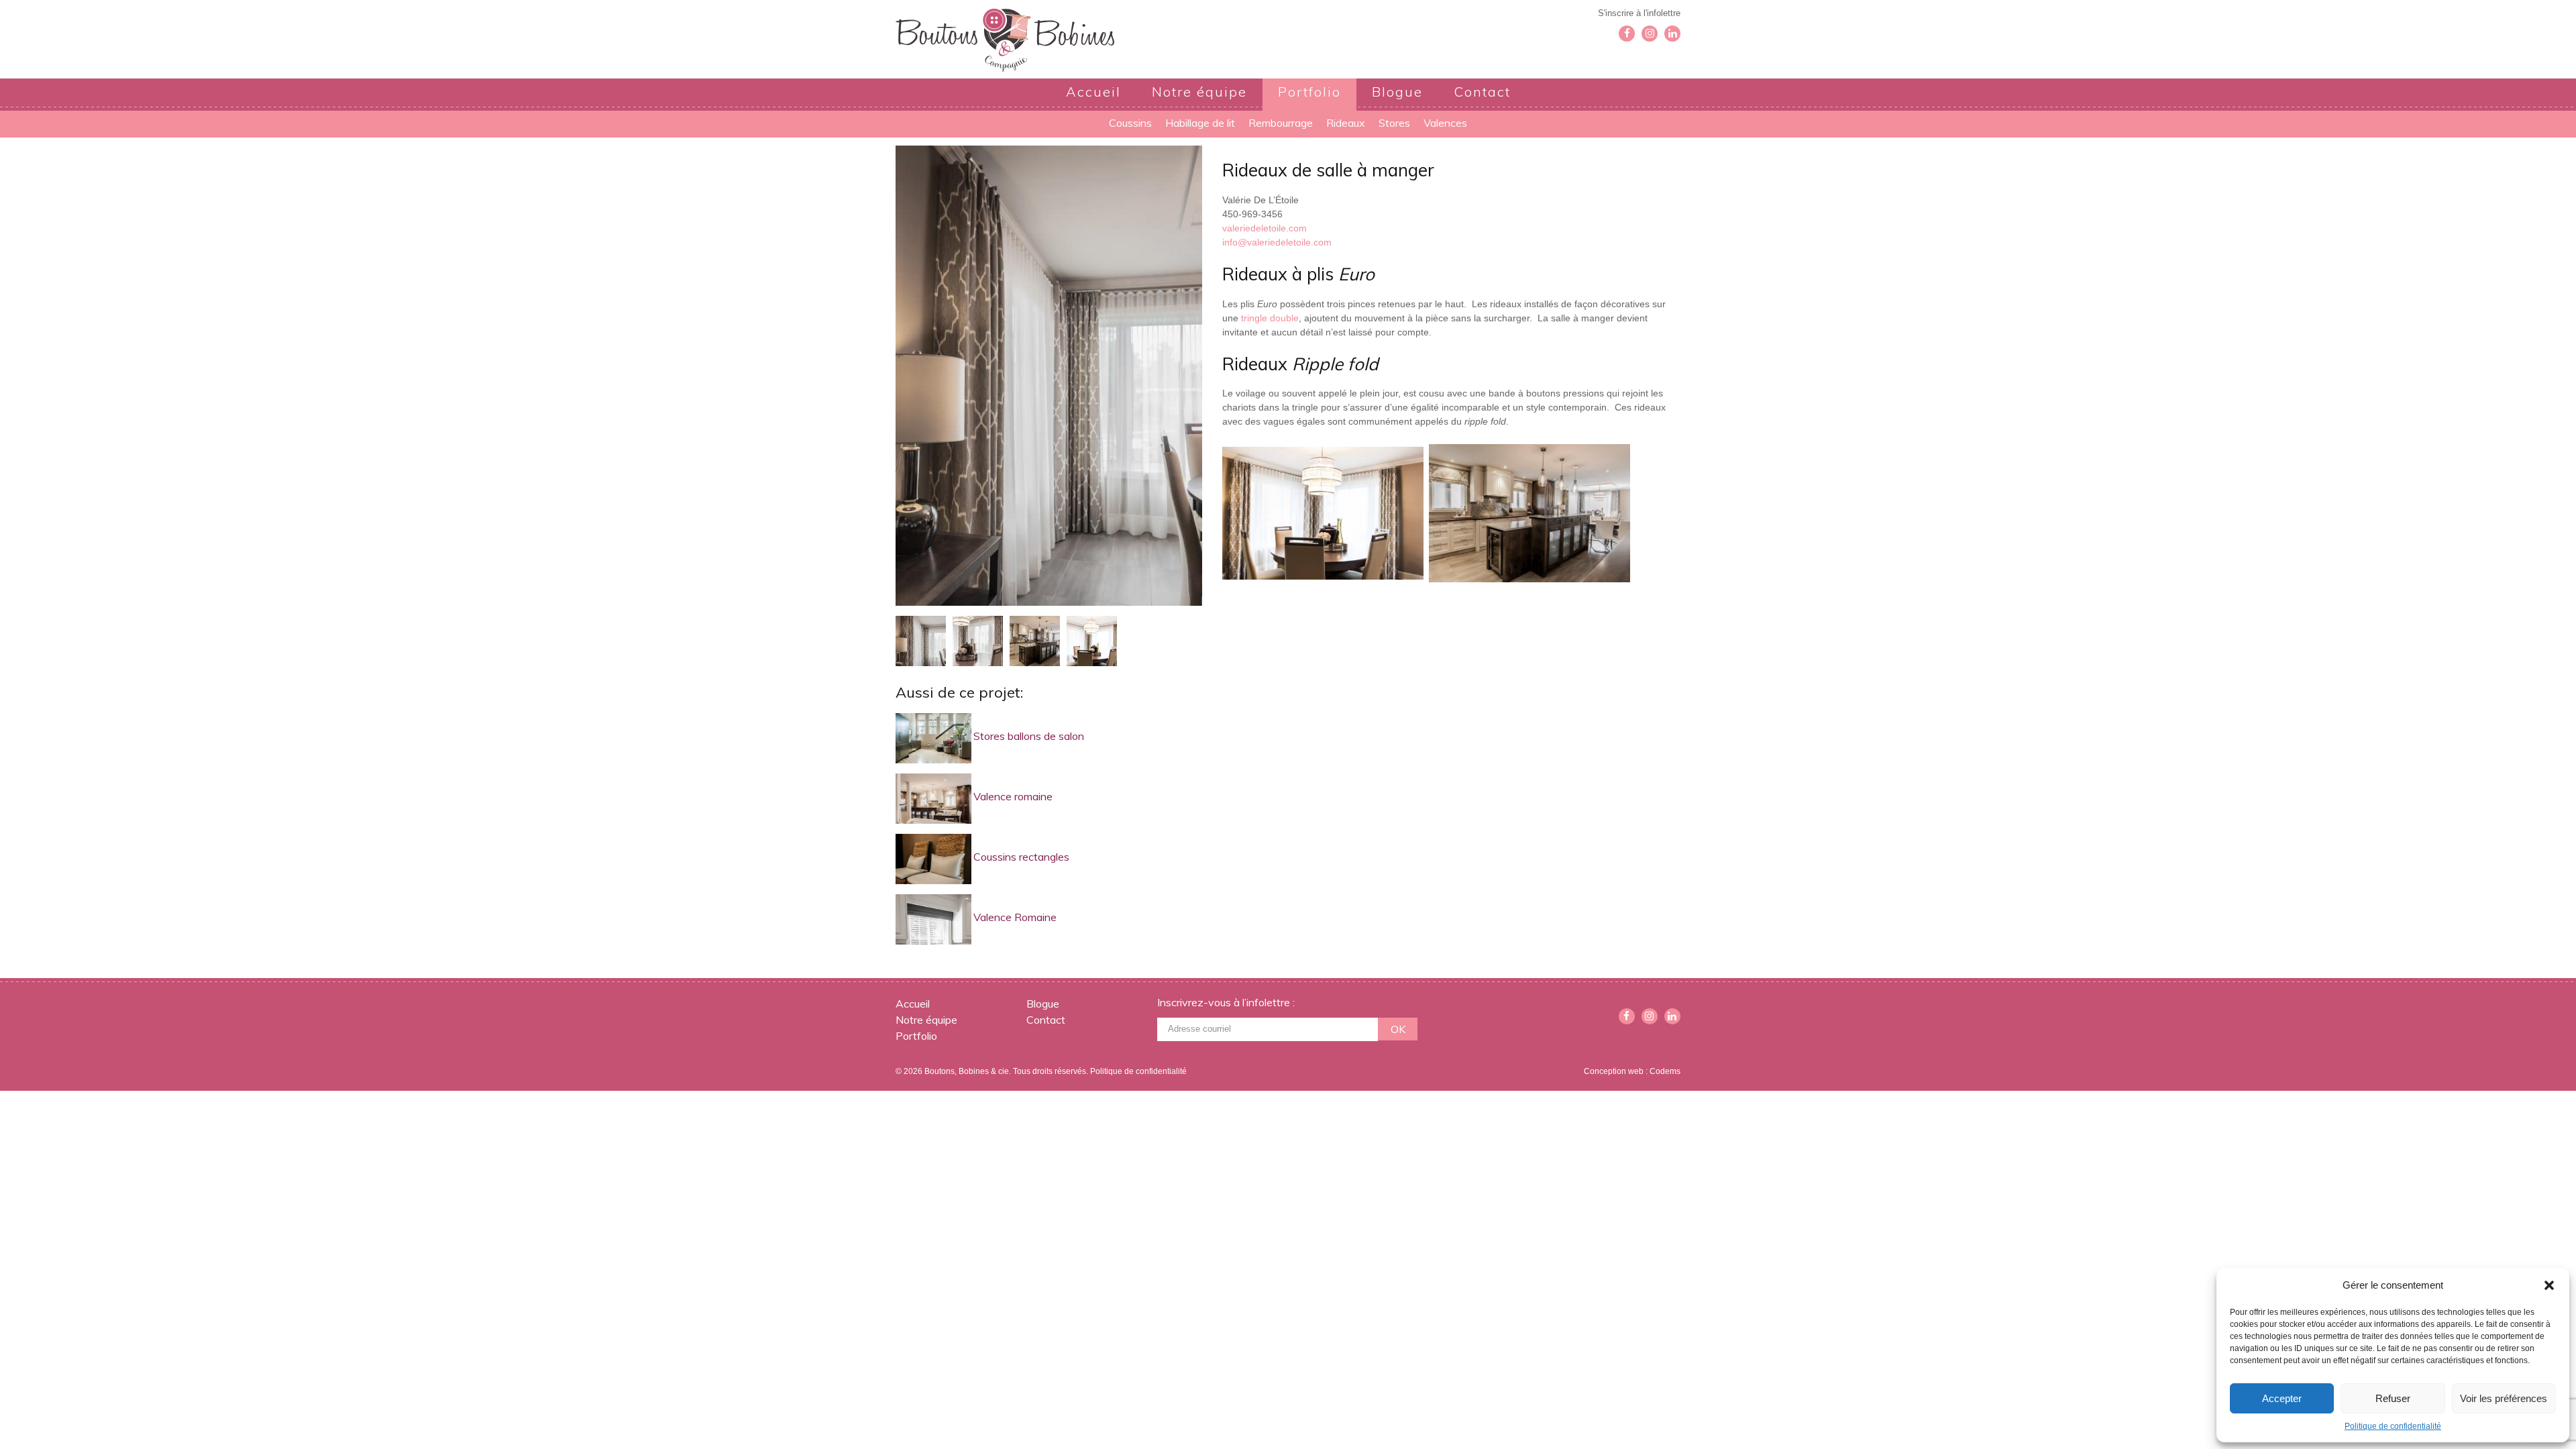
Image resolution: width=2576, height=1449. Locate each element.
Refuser (2393, 1398)
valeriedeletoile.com (1265, 228)
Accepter (2282, 1398)
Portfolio (1309, 92)
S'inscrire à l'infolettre (1639, 13)
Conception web (1614, 1071)
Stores (1394, 123)
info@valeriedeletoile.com (1277, 242)
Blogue (1397, 92)
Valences (1445, 123)
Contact (1482, 92)
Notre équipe (1199, 92)
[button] (2549, 1285)
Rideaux (1346, 123)
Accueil (1093, 92)
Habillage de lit (1200, 123)
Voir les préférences (2504, 1398)
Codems (1665, 1071)
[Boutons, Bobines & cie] (1005, 39)
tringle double (1270, 318)
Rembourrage (1281, 123)
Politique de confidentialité (2393, 1426)
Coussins (1130, 123)
